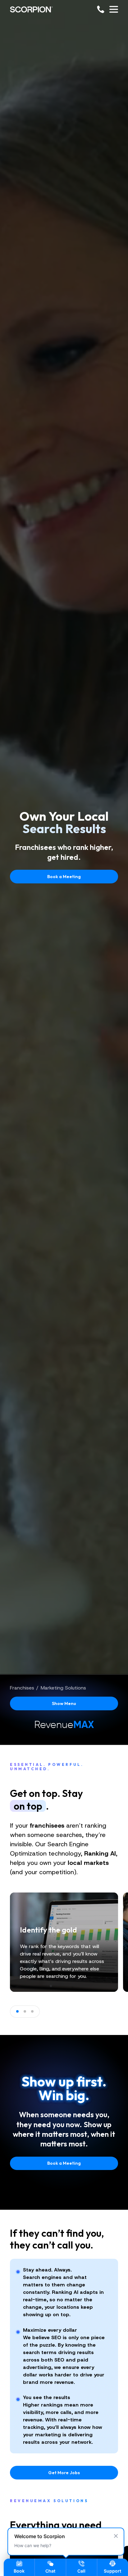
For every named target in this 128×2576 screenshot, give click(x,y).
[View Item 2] (25, 2011)
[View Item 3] (32, 2011)
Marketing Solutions (63, 1688)
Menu (64, 1703)
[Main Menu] (114, 9)
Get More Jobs (64, 2473)
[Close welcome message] (116, 2536)
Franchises (22, 1688)
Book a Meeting (64, 877)
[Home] (31, 9)
